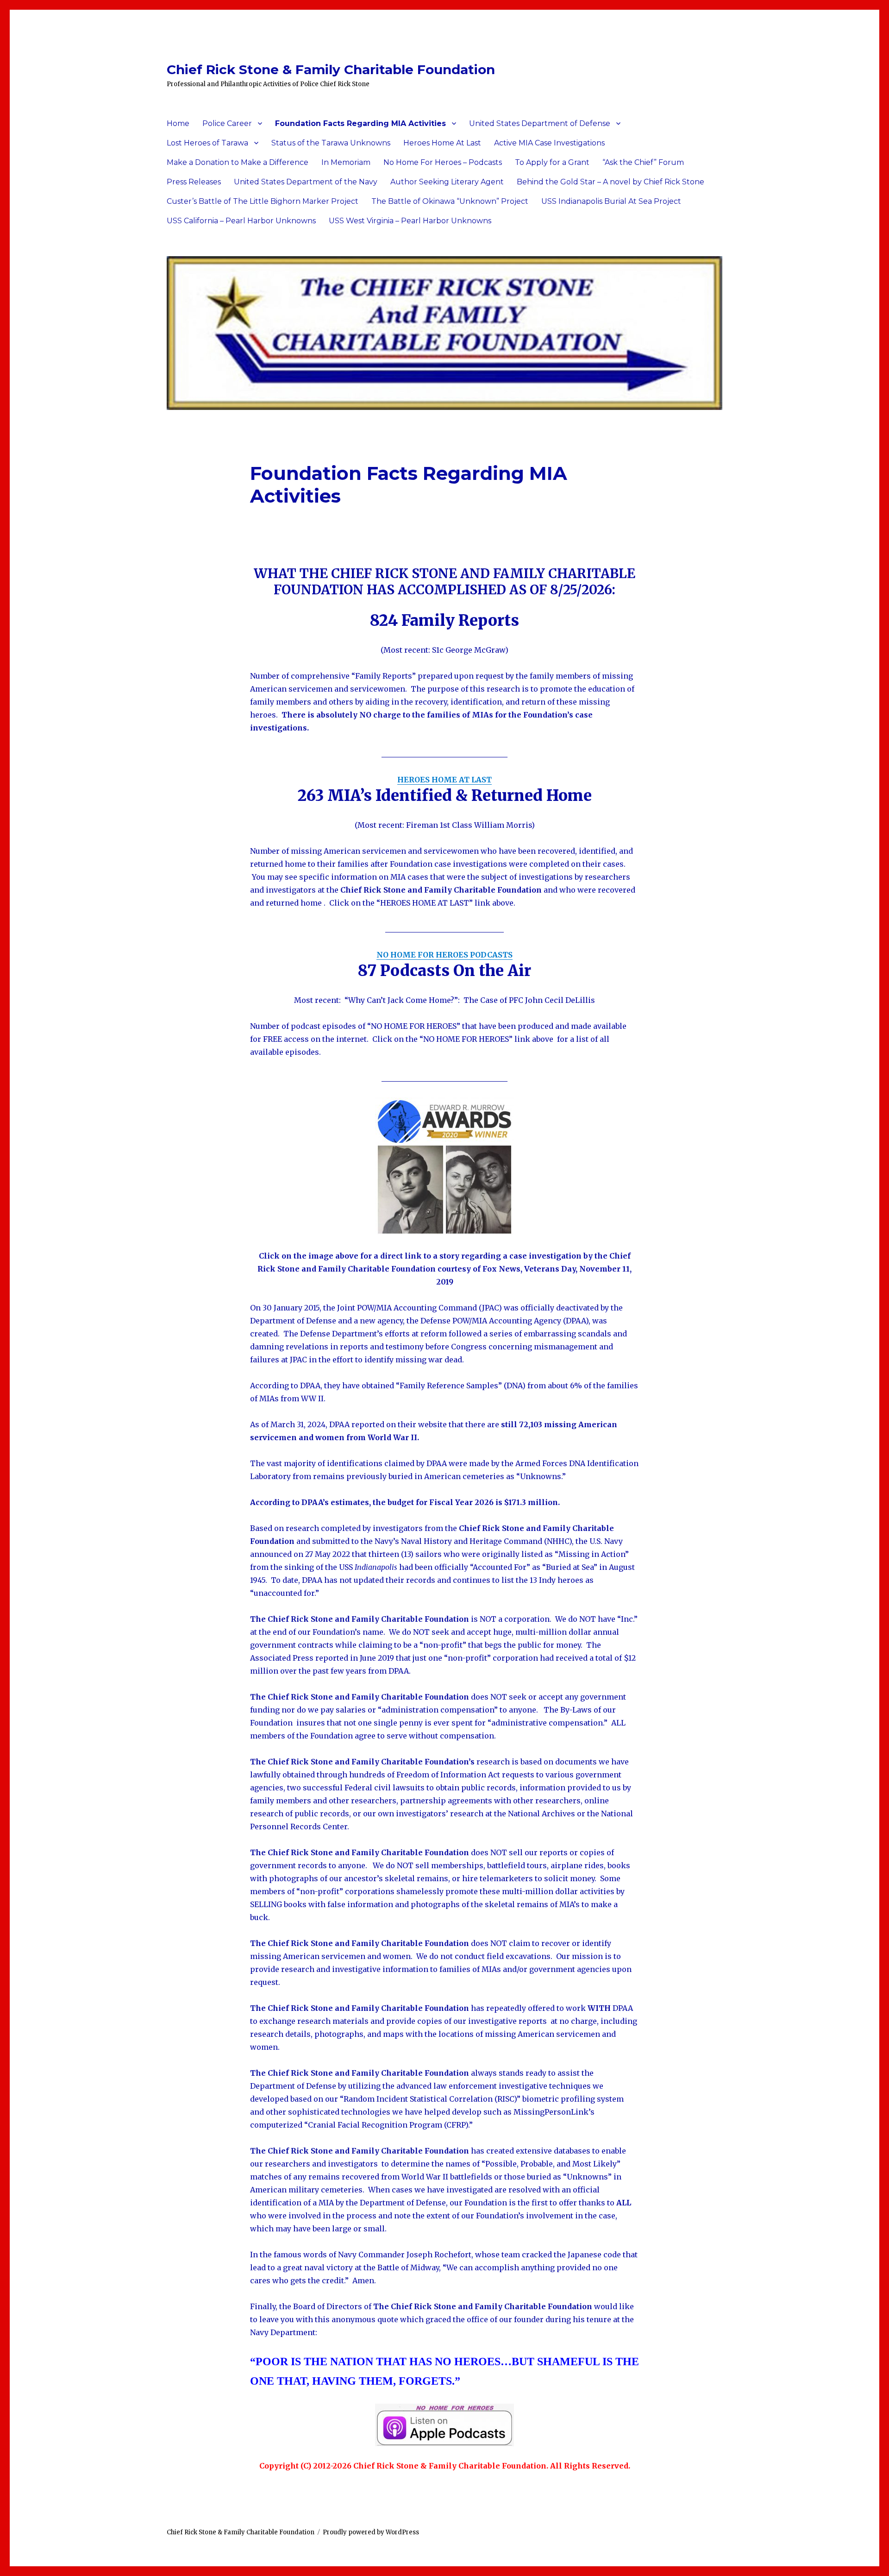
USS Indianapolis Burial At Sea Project (611, 201)
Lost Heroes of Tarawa (207, 143)
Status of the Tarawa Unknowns (331, 143)
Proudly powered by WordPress (371, 2532)
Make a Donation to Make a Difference (238, 162)
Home (178, 123)
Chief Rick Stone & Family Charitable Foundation (331, 69)
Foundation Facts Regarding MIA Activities (360, 123)
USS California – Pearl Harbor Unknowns (241, 221)
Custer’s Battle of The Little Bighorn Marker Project (263, 201)
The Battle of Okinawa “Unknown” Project (450, 201)
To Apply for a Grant (552, 162)
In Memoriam (346, 162)
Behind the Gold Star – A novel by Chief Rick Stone (610, 182)
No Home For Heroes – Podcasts (443, 162)
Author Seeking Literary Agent (447, 182)
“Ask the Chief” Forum (643, 162)
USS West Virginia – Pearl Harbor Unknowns (410, 221)
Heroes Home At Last (442, 143)
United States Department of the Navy (306, 182)
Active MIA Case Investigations (549, 143)
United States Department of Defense (540, 123)
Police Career (227, 123)
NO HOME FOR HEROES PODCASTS (444, 955)
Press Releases (194, 182)
